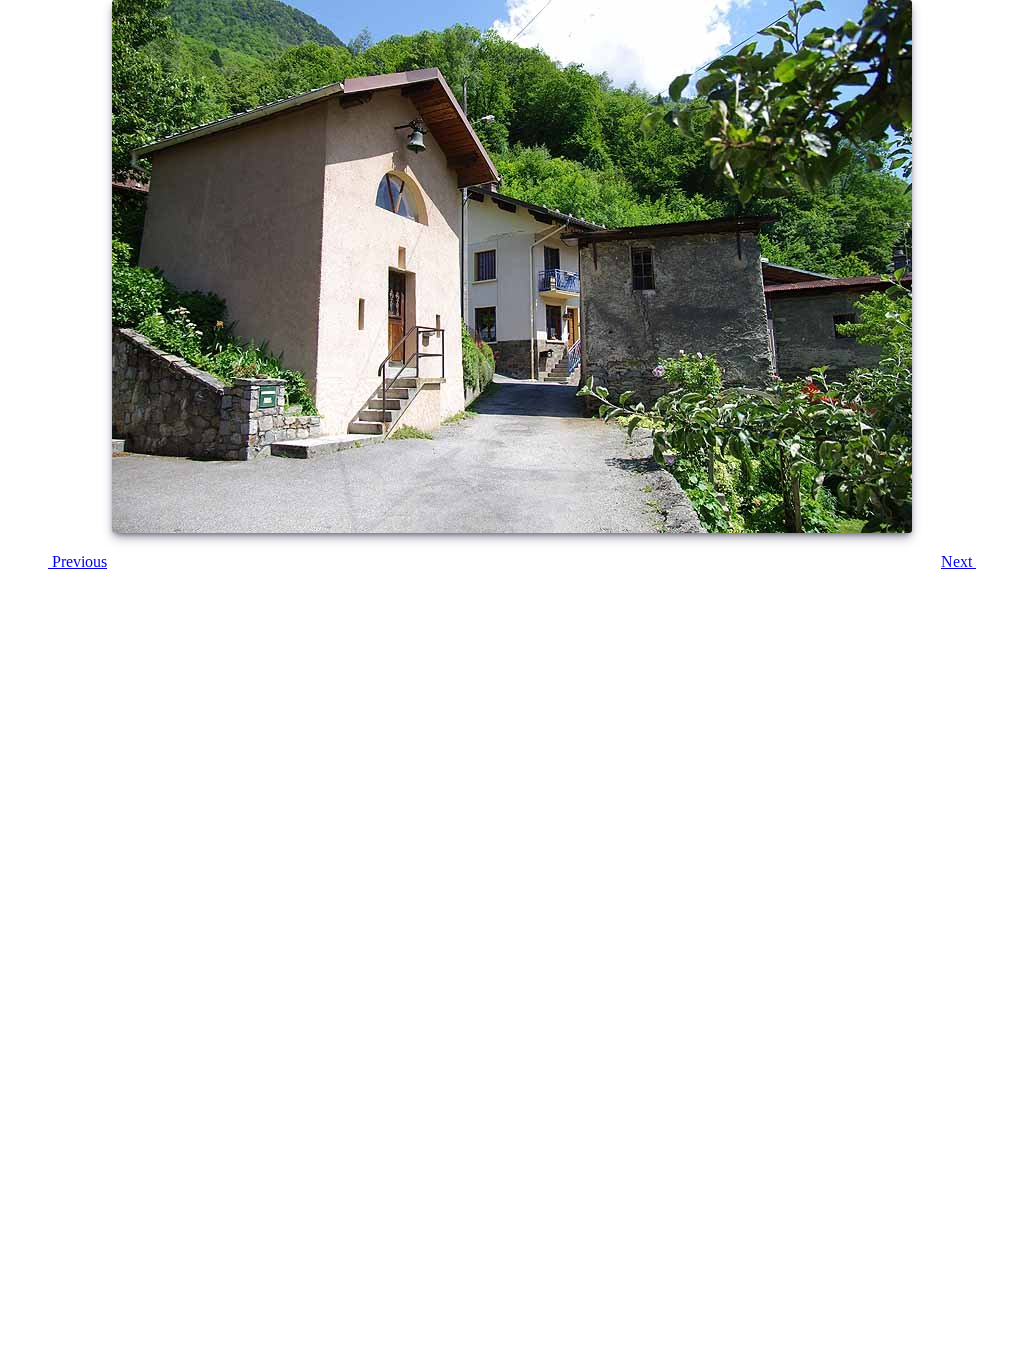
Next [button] (958, 561)
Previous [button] (77, 561)
